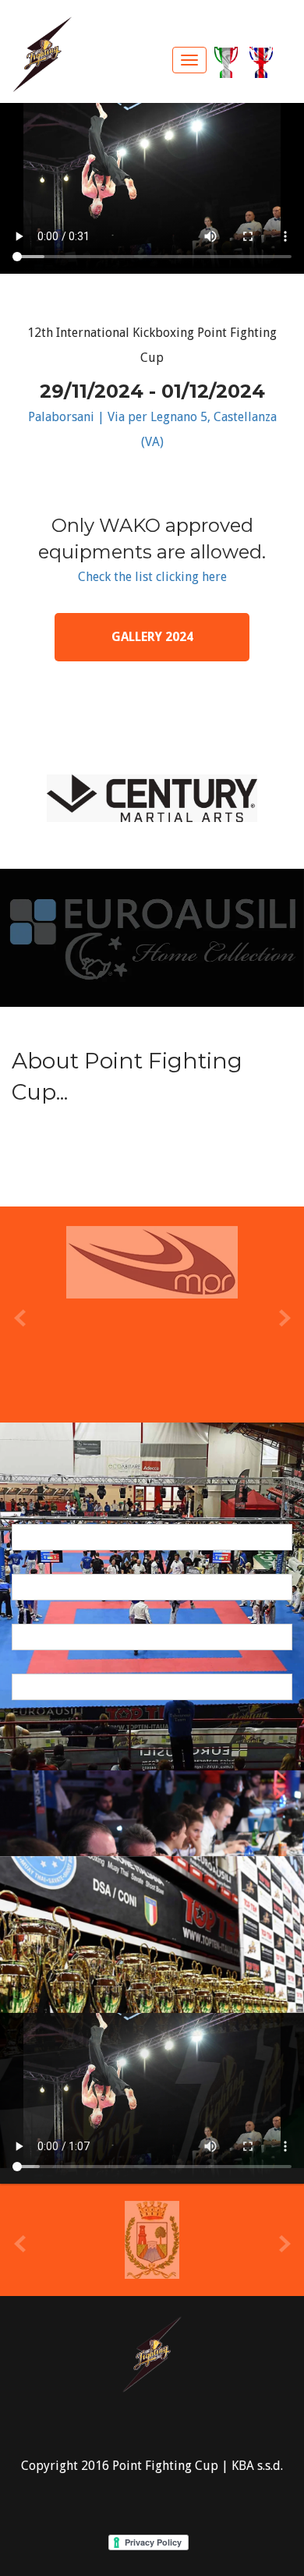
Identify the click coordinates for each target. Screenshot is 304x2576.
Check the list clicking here (152, 577)
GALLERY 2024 (152, 637)
